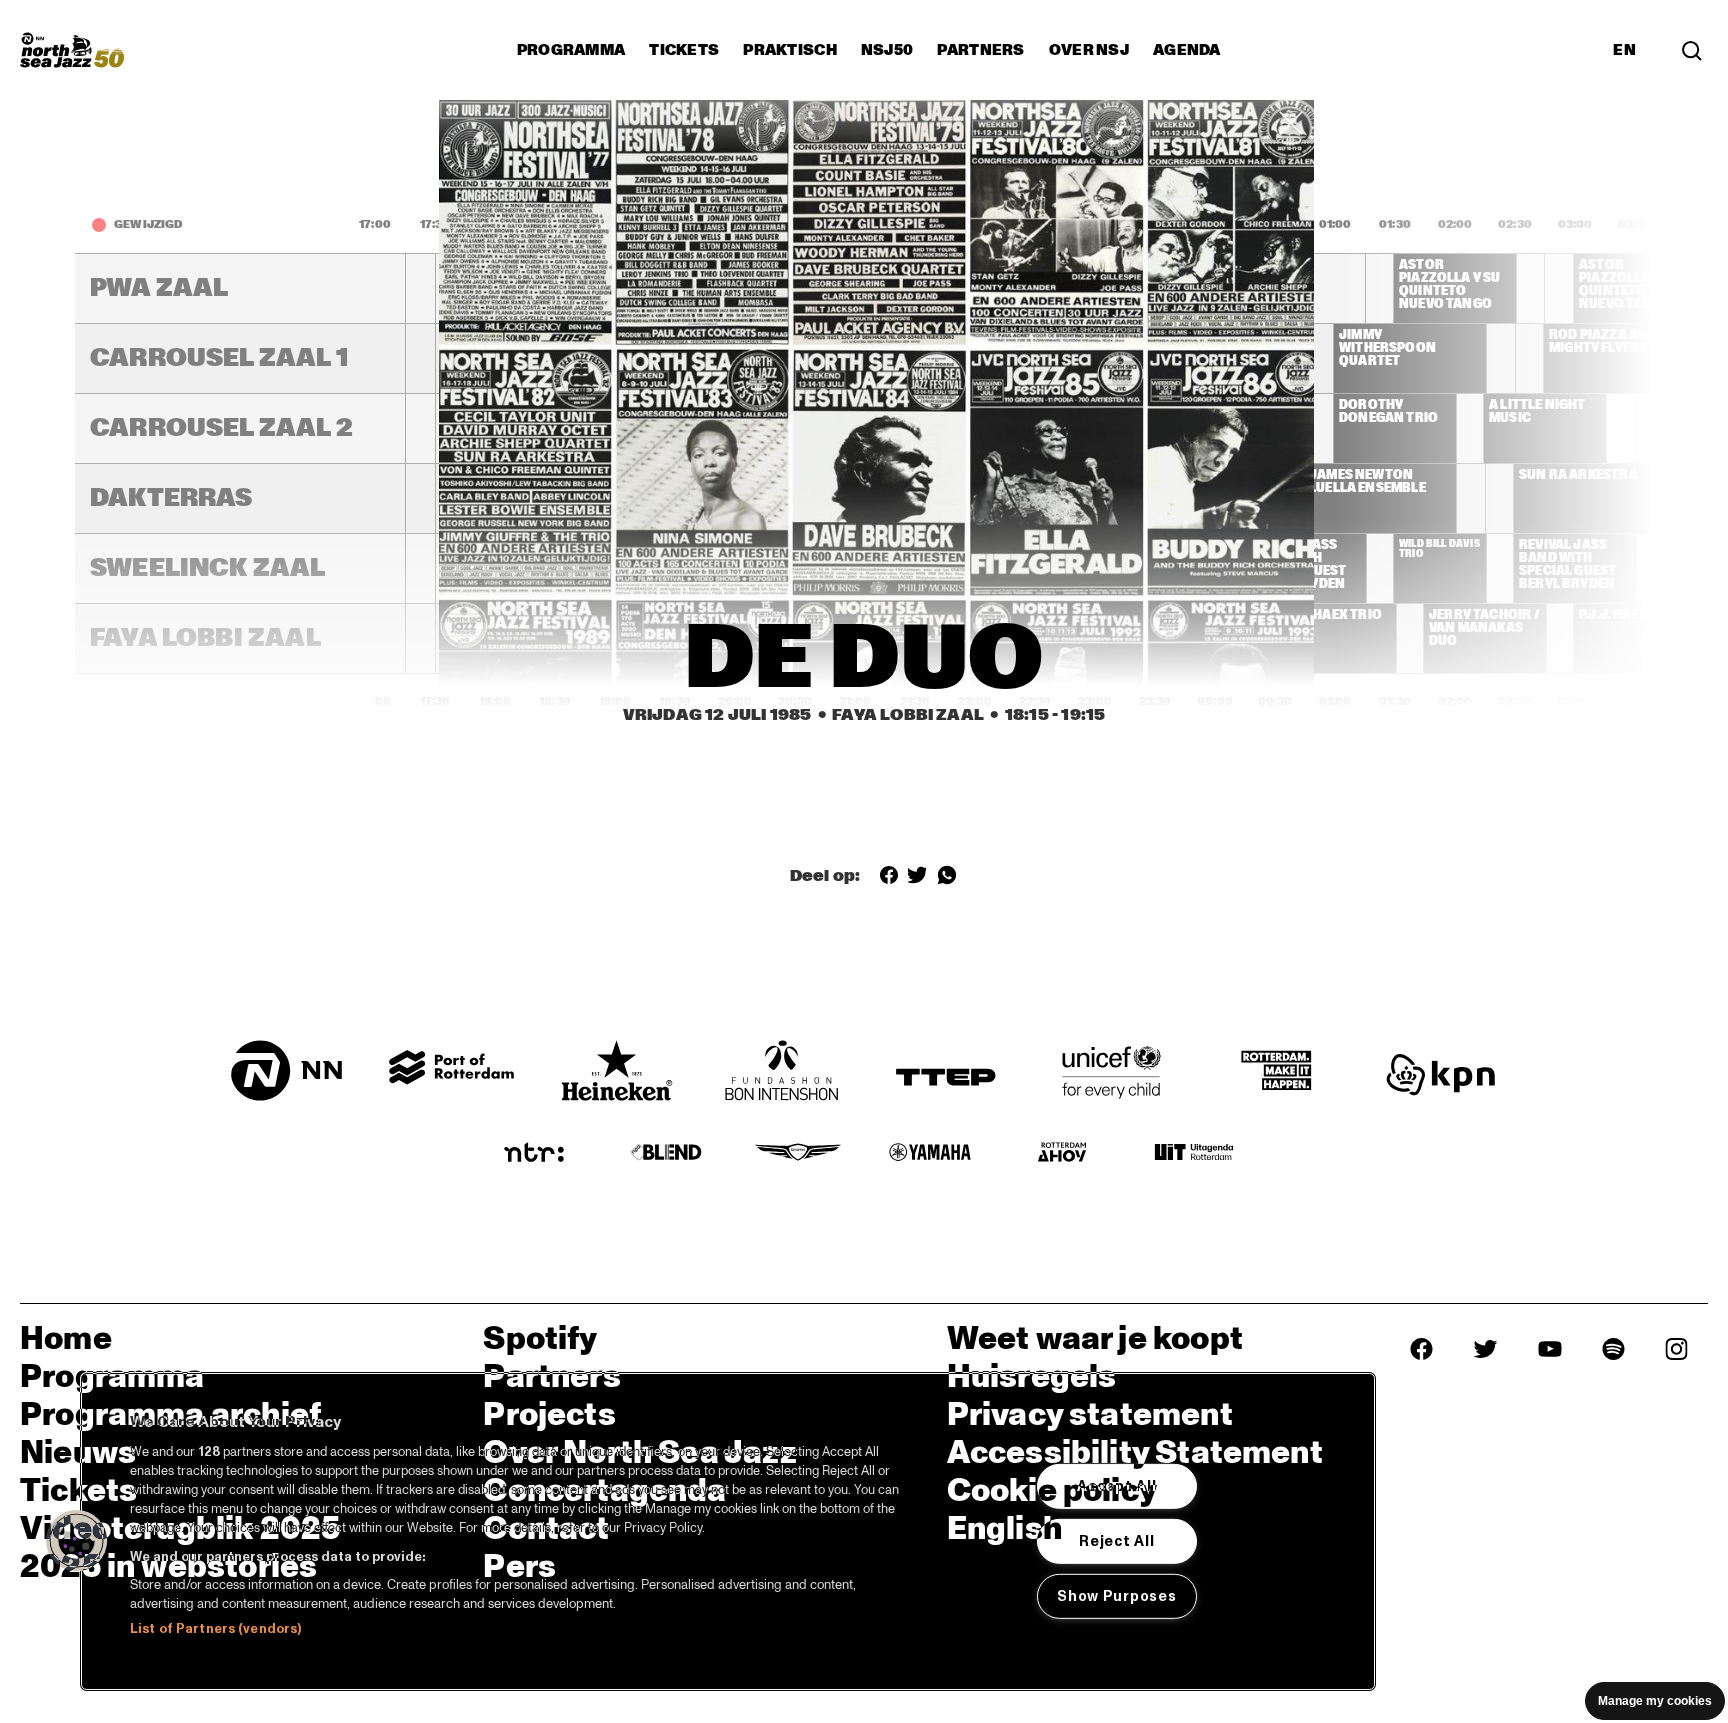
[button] (77, 1541)
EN (1624, 50)
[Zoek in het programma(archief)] (1692, 49)
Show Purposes (1116, 1595)
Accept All (1116, 1486)
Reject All (1116, 1541)
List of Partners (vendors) (215, 1629)
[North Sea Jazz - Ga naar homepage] (72, 50)
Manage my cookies (1655, 1701)
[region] (728, 1531)
